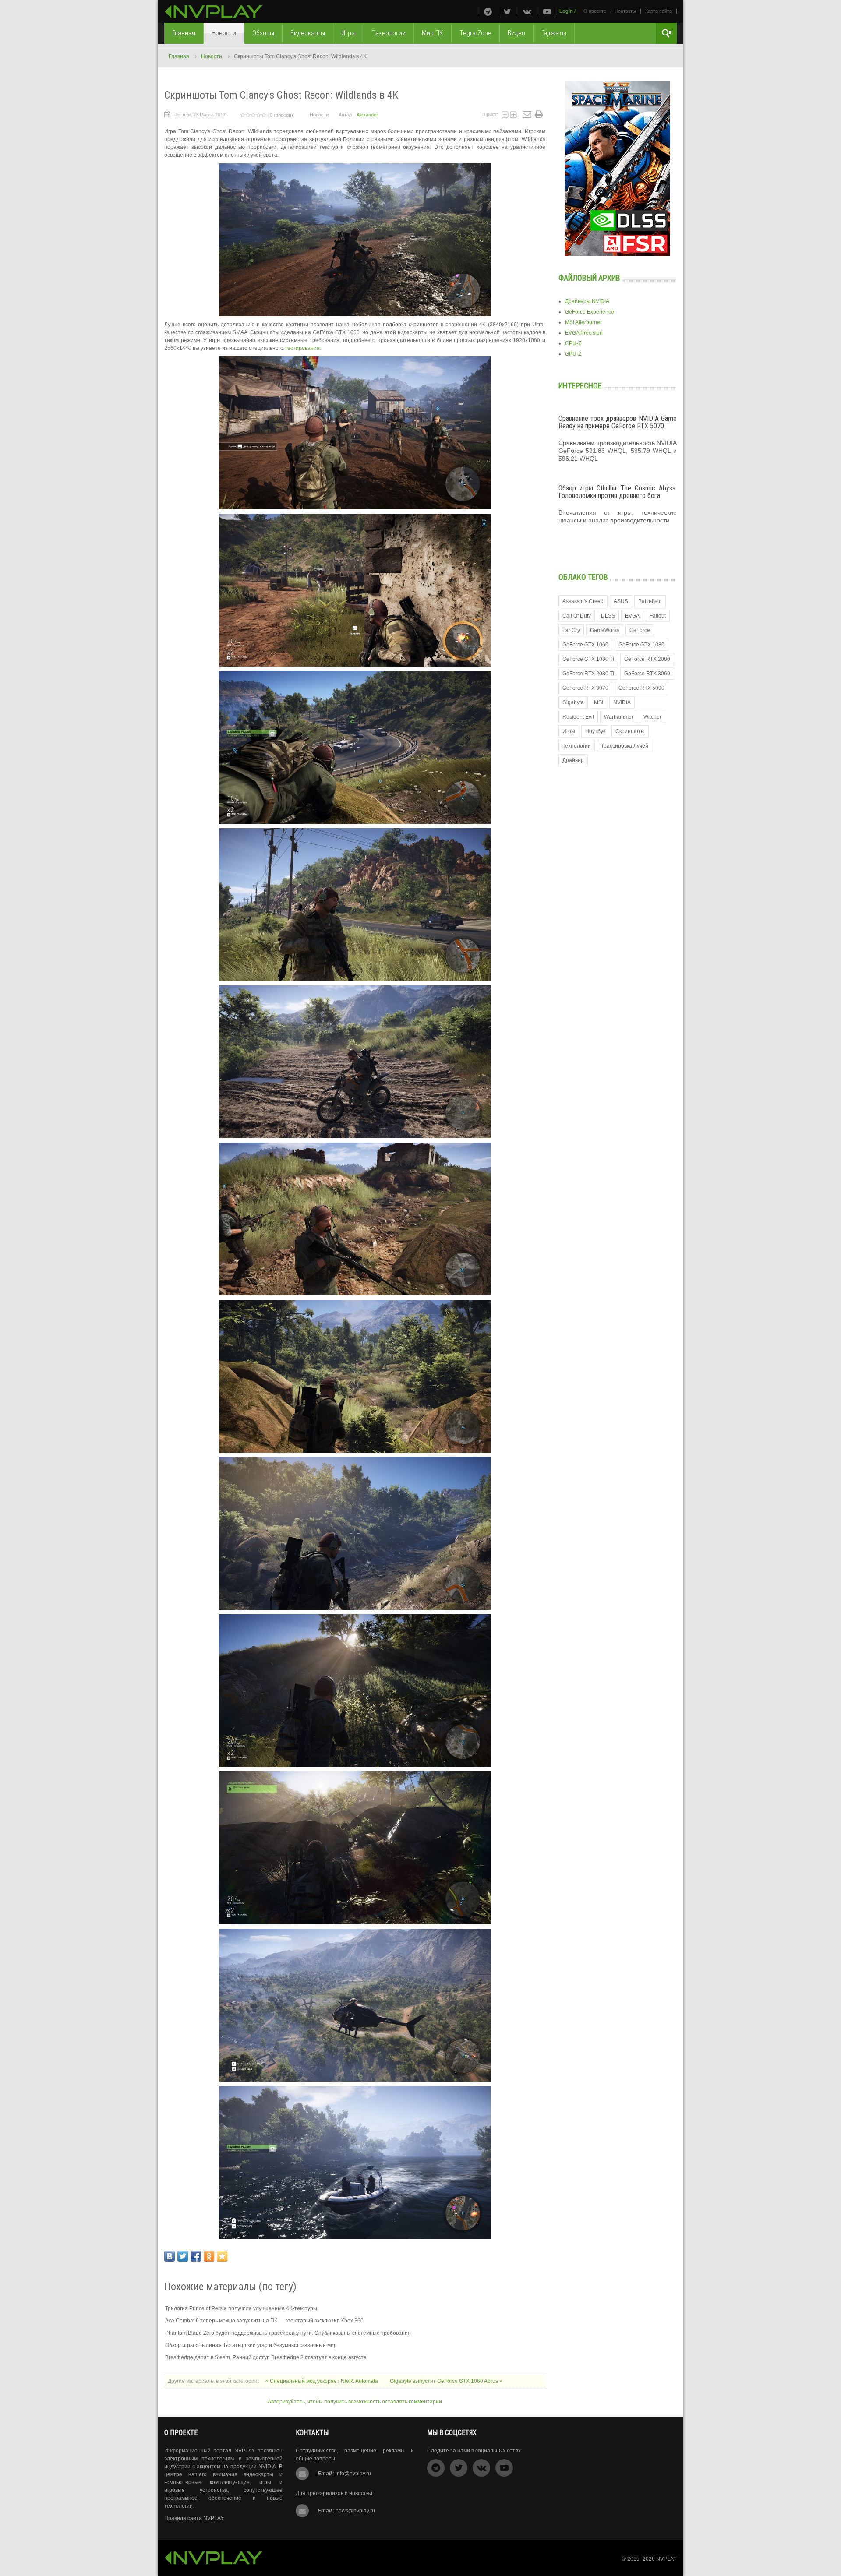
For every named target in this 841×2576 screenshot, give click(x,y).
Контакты (626, 11)
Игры (569, 731)
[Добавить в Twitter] (183, 2256)
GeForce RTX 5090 (641, 688)
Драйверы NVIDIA (587, 301)
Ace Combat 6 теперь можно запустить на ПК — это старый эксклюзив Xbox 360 (264, 2321)
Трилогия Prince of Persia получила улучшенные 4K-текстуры (241, 2308)
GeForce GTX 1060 (585, 645)
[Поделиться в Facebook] (196, 2256)
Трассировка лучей (625, 746)
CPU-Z (573, 343)
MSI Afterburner (583, 322)
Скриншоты (630, 731)
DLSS (608, 616)
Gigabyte (573, 702)
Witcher (652, 717)
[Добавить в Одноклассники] (209, 2256)
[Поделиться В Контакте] (170, 2256)
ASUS (621, 601)
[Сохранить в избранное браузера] (222, 2256)
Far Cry (571, 630)
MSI (599, 702)
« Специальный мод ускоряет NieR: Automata (322, 2381)
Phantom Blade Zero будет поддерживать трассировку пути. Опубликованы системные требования (288, 2333)
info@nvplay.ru (353, 2474)
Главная (179, 56)
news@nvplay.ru (355, 2511)
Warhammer (619, 717)
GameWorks (605, 630)
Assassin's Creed (583, 601)
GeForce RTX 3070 (585, 688)
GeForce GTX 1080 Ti (588, 659)
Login (566, 11)
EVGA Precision (584, 333)
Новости (212, 56)
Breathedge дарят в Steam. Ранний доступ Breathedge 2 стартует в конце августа (266, 2357)
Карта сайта (659, 11)
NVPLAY (666, 2559)
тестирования (302, 348)
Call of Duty (577, 616)
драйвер (573, 760)
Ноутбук (595, 731)
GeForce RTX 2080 (647, 659)
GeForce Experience (590, 312)
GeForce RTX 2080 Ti (588, 674)
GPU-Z (573, 354)
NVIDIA (622, 702)
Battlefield (650, 601)
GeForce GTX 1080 (641, 645)
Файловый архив (589, 278)
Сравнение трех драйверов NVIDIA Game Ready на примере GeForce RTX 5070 (618, 422)
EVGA (632, 616)
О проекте (595, 11)
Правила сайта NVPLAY (194, 2518)
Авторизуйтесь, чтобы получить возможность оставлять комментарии (355, 2402)
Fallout (658, 616)
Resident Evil (578, 717)
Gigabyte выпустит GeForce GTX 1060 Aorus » (446, 2381)
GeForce (640, 630)
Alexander (367, 115)
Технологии (577, 746)
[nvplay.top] (214, 12)
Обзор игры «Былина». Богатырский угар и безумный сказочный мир (251, 2345)
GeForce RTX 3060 (647, 674)
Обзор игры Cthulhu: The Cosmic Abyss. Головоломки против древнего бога (618, 492)
